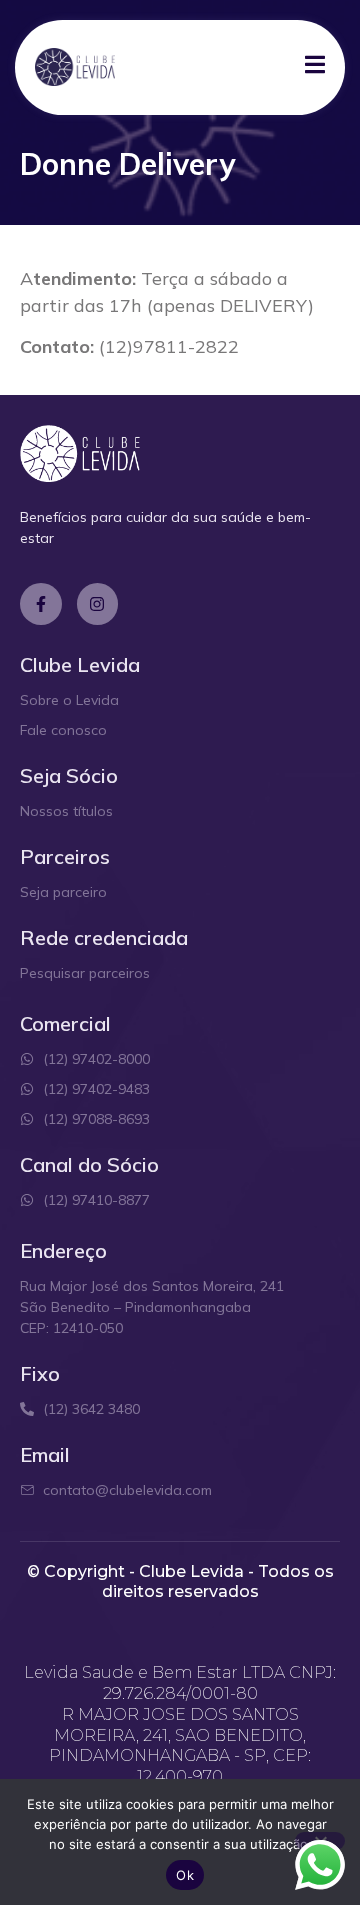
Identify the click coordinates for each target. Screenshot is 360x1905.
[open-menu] (315, 67)
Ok (185, 1875)
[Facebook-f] (41, 604)
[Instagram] (98, 604)
